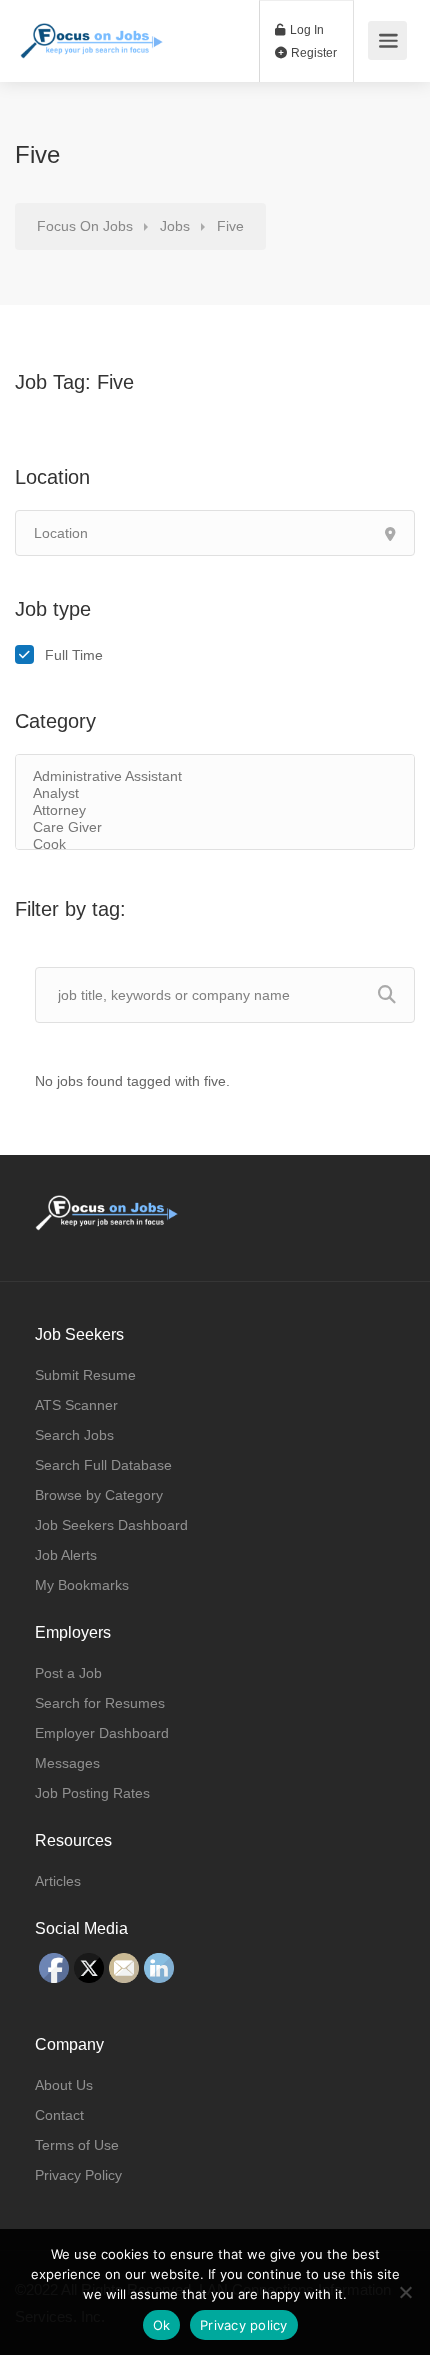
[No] (405, 2292)
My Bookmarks (82, 1585)
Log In (305, 30)
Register (312, 53)
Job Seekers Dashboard (111, 1525)
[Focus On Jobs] (92, 30)
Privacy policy (244, 2325)
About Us (64, 2085)
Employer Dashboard (102, 1733)
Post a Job (68, 1673)
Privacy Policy (78, 2175)
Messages (67, 1763)
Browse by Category (99, 1495)
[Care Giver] (215, 827)
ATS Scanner (76, 1405)
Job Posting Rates (92, 1793)
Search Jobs (74, 1435)
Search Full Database (103, 1465)
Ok (162, 2325)
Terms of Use (77, 2145)
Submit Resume (85, 1375)
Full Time (74, 655)
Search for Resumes (100, 1703)
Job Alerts (66, 1555)
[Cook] (215, 844)
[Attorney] (215, 810)
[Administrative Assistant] (215, 776)
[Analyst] (215, 793)
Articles (58, 1881)
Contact (59, 2115)
